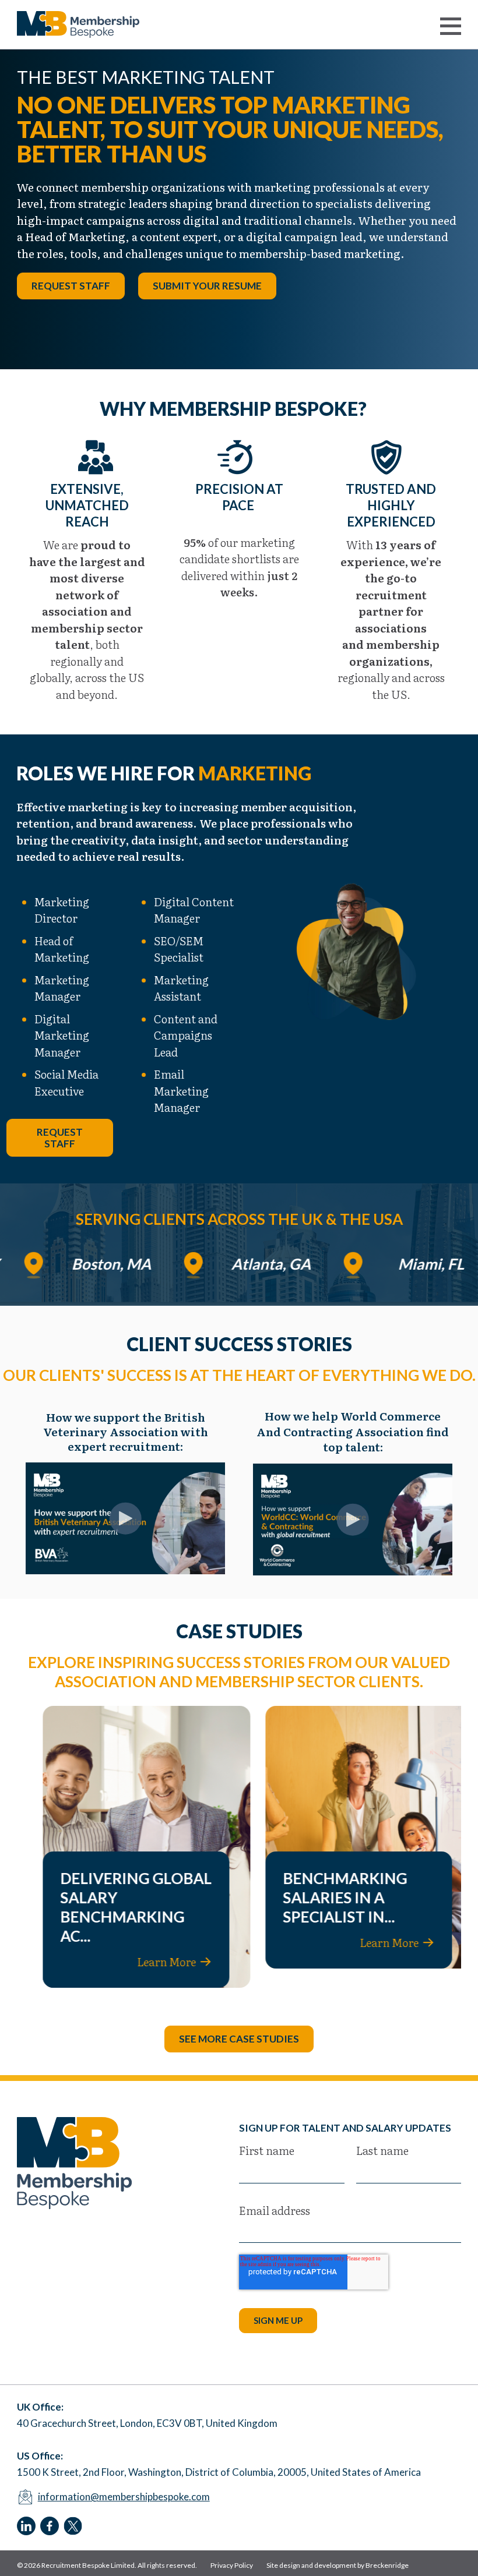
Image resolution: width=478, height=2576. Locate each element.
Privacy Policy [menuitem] (232, 2565)
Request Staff (71, 286)
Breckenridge (387, 2565)
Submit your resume (207, 286)
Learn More (148, 1962)
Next (256, 340)
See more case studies (239, 2039)
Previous (222, 340)
